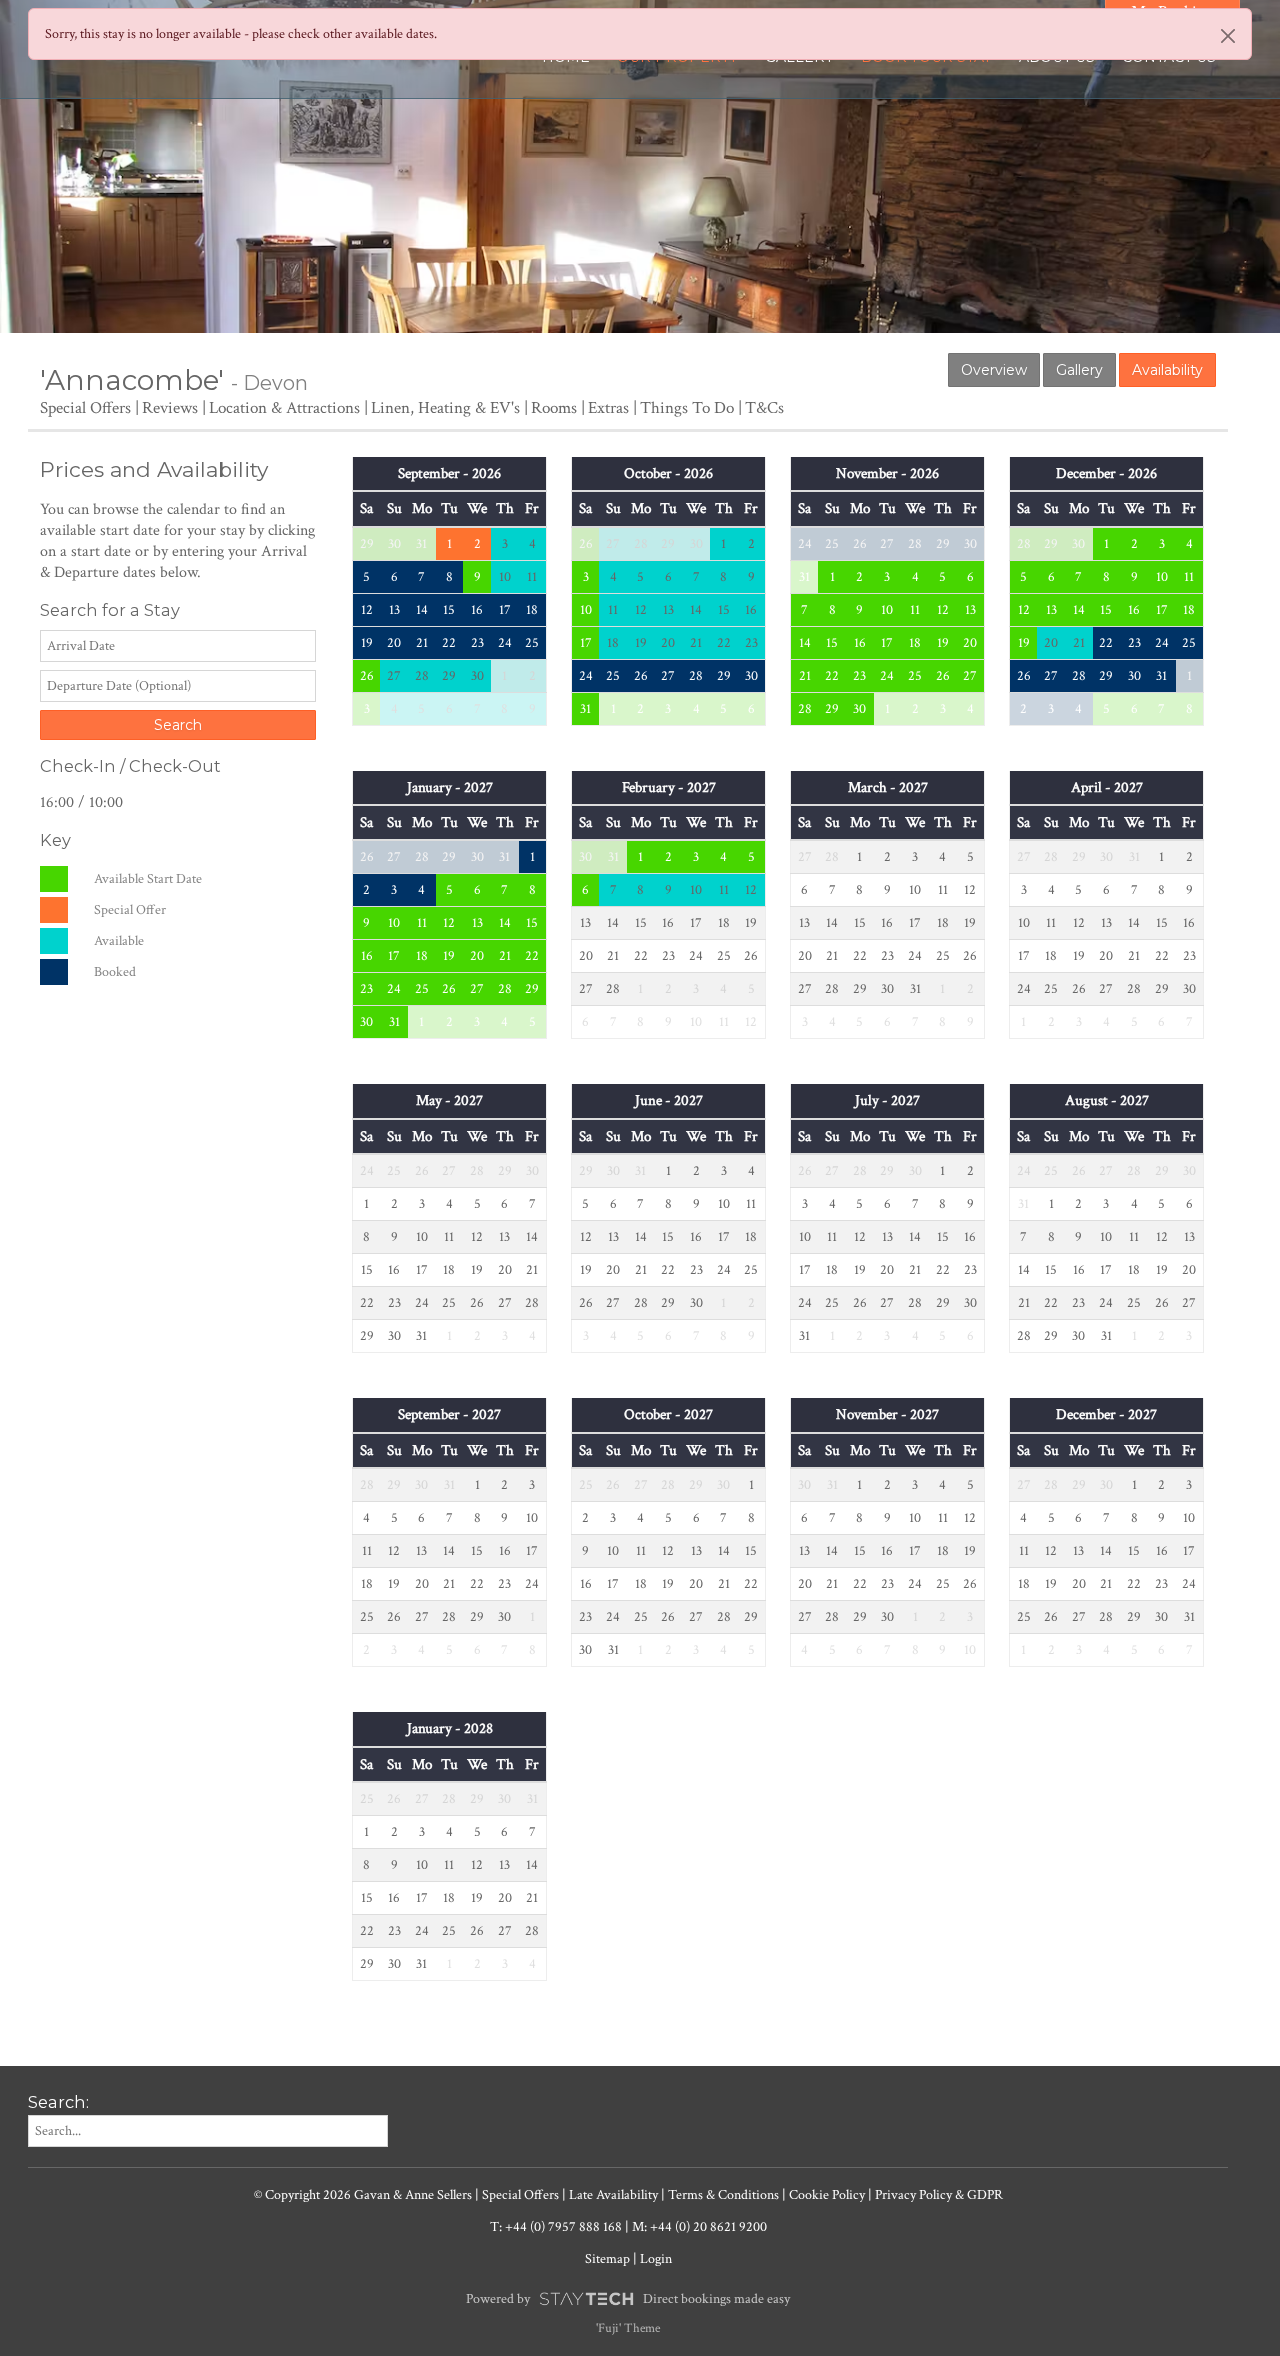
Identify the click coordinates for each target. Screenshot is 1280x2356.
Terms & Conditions (723, 2195)
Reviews (170, 408)
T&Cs (764, 408)
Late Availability (613, 2195)
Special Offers (85, 408)
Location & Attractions (284, 408)
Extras (608, 408)
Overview (994, 370)
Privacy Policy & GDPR (939, 2195)
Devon (275, 383)
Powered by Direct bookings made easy (627, 2299)
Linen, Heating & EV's (445, 408)
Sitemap (607, 2259)
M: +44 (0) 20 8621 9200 (699, 2227)
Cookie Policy (827, 2195)
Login (656, 2259)
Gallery (1079, 370)
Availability (1167, 370)
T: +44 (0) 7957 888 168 (556, 2227)
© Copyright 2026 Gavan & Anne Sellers (363, 2195)
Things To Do (687, 408)
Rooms (554, 408)
